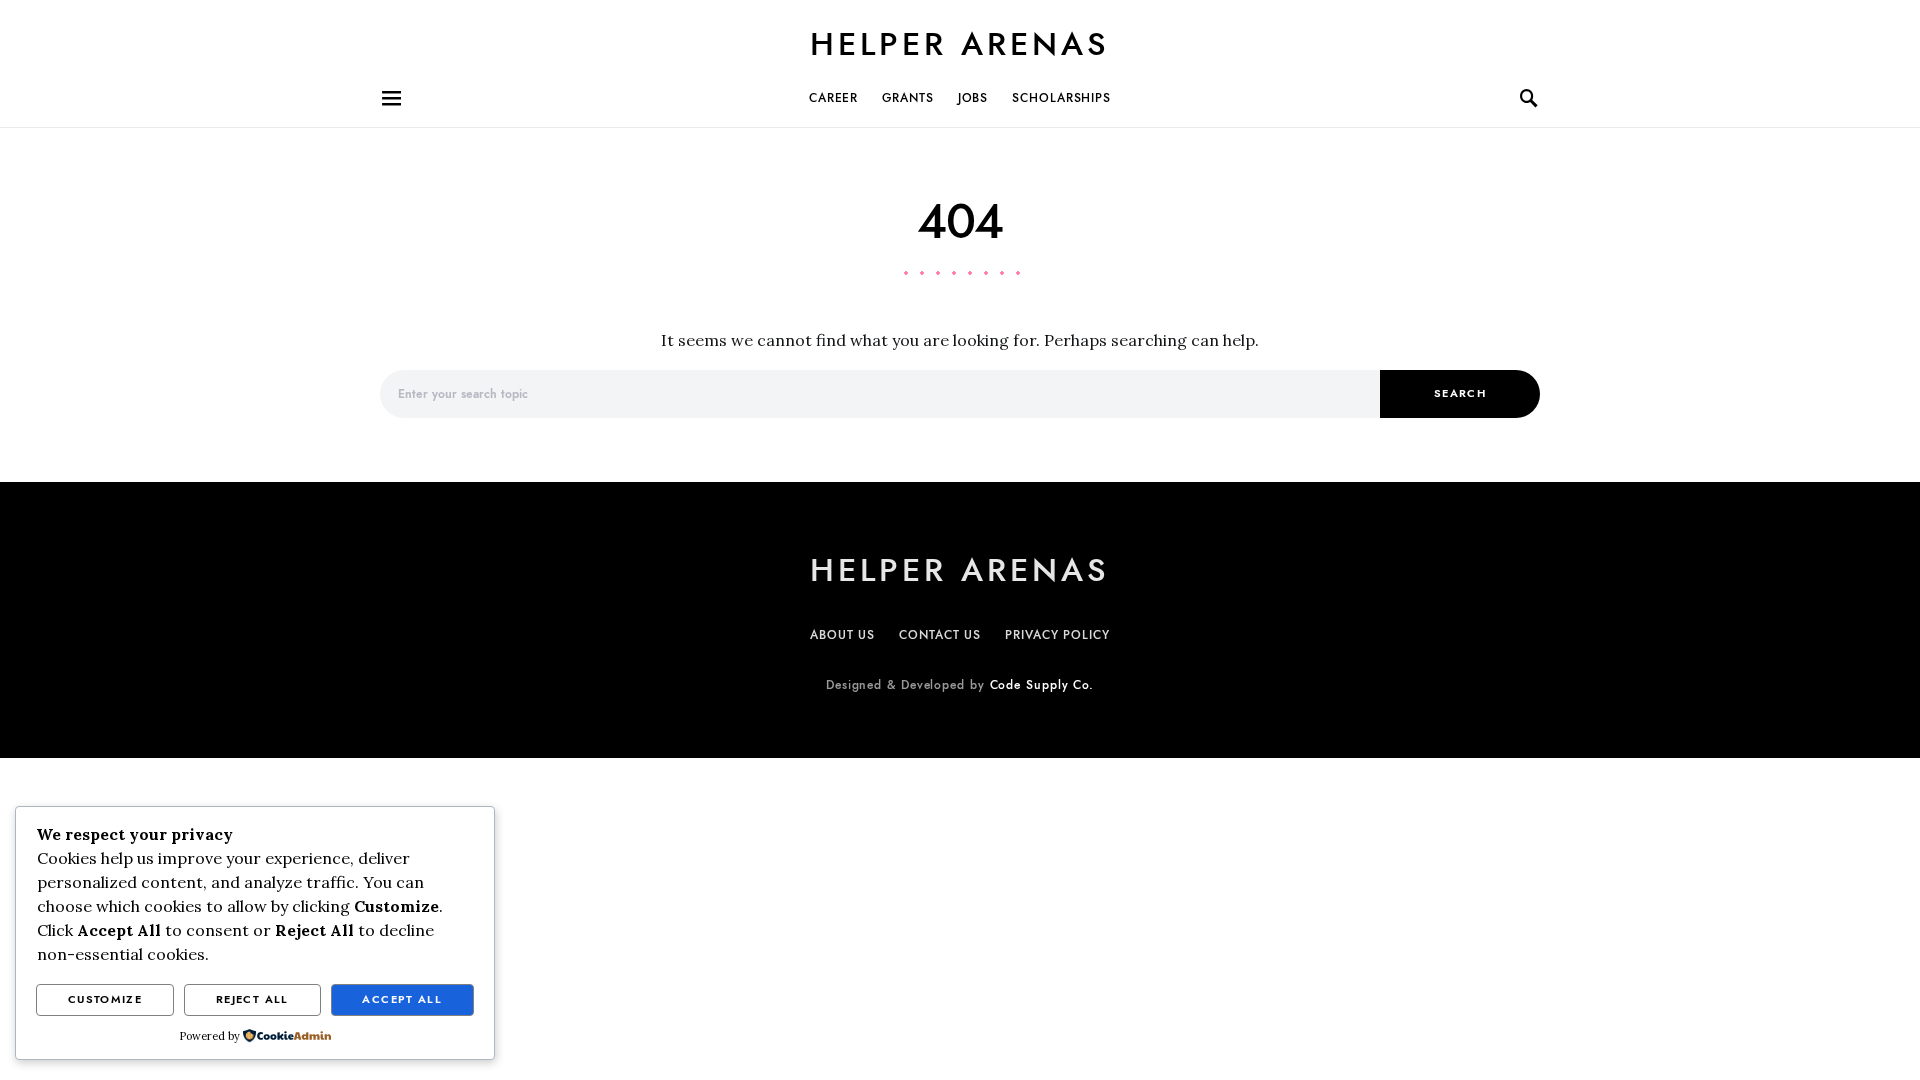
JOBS (973, 98)
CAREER (833, 98)
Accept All (402, 999)
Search (1460, 393)
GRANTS (907, 98)
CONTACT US (940, 635)
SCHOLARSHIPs (1061, 98)
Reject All (252, 999)
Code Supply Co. (1042, 685)
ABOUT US (842, 635)
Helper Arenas (960, 44)
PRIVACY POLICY (1057, 635)
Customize (105, 999)
